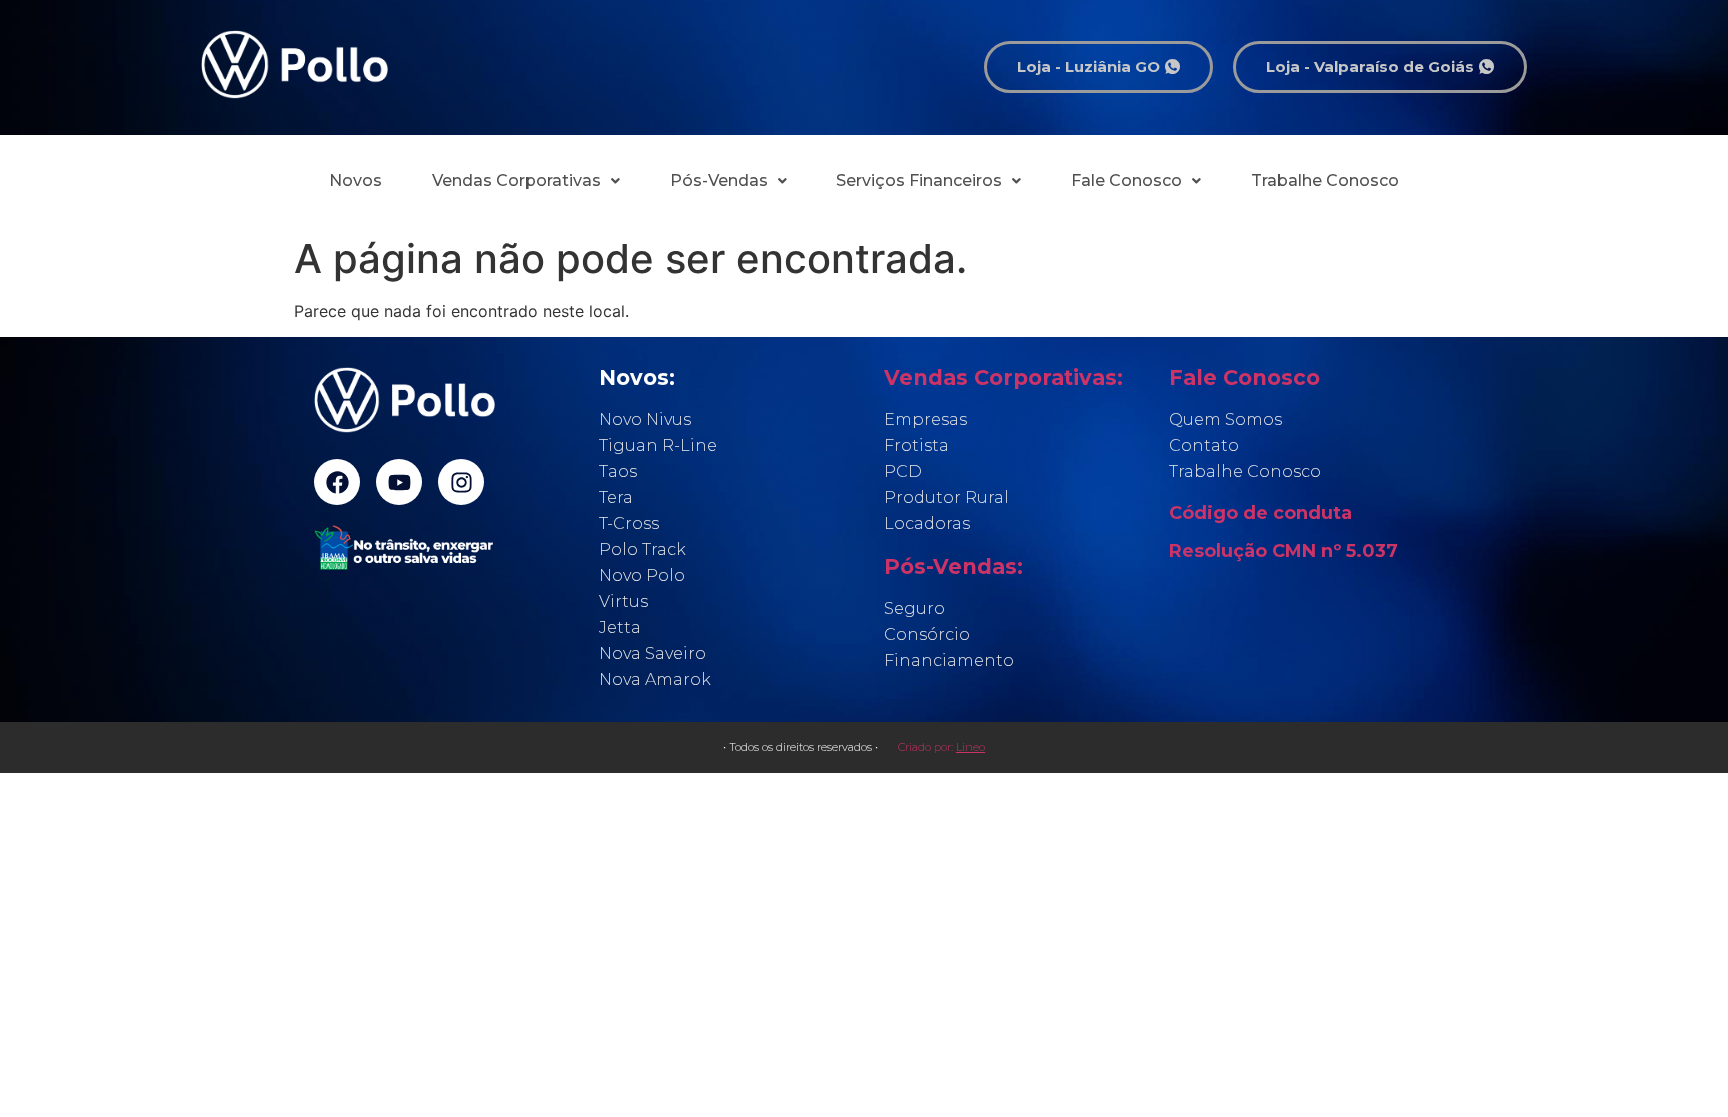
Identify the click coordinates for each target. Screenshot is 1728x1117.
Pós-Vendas (719, 180)
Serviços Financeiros (919, 180)
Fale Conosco (1126, 180)
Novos (355, 180)
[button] (526, 181)
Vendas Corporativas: (1003, 377)
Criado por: (941, 747)
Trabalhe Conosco (1325, 180)
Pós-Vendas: (953, 566)
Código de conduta (1260, 513)
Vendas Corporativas (516, 180)
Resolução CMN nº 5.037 (1283, 551)
